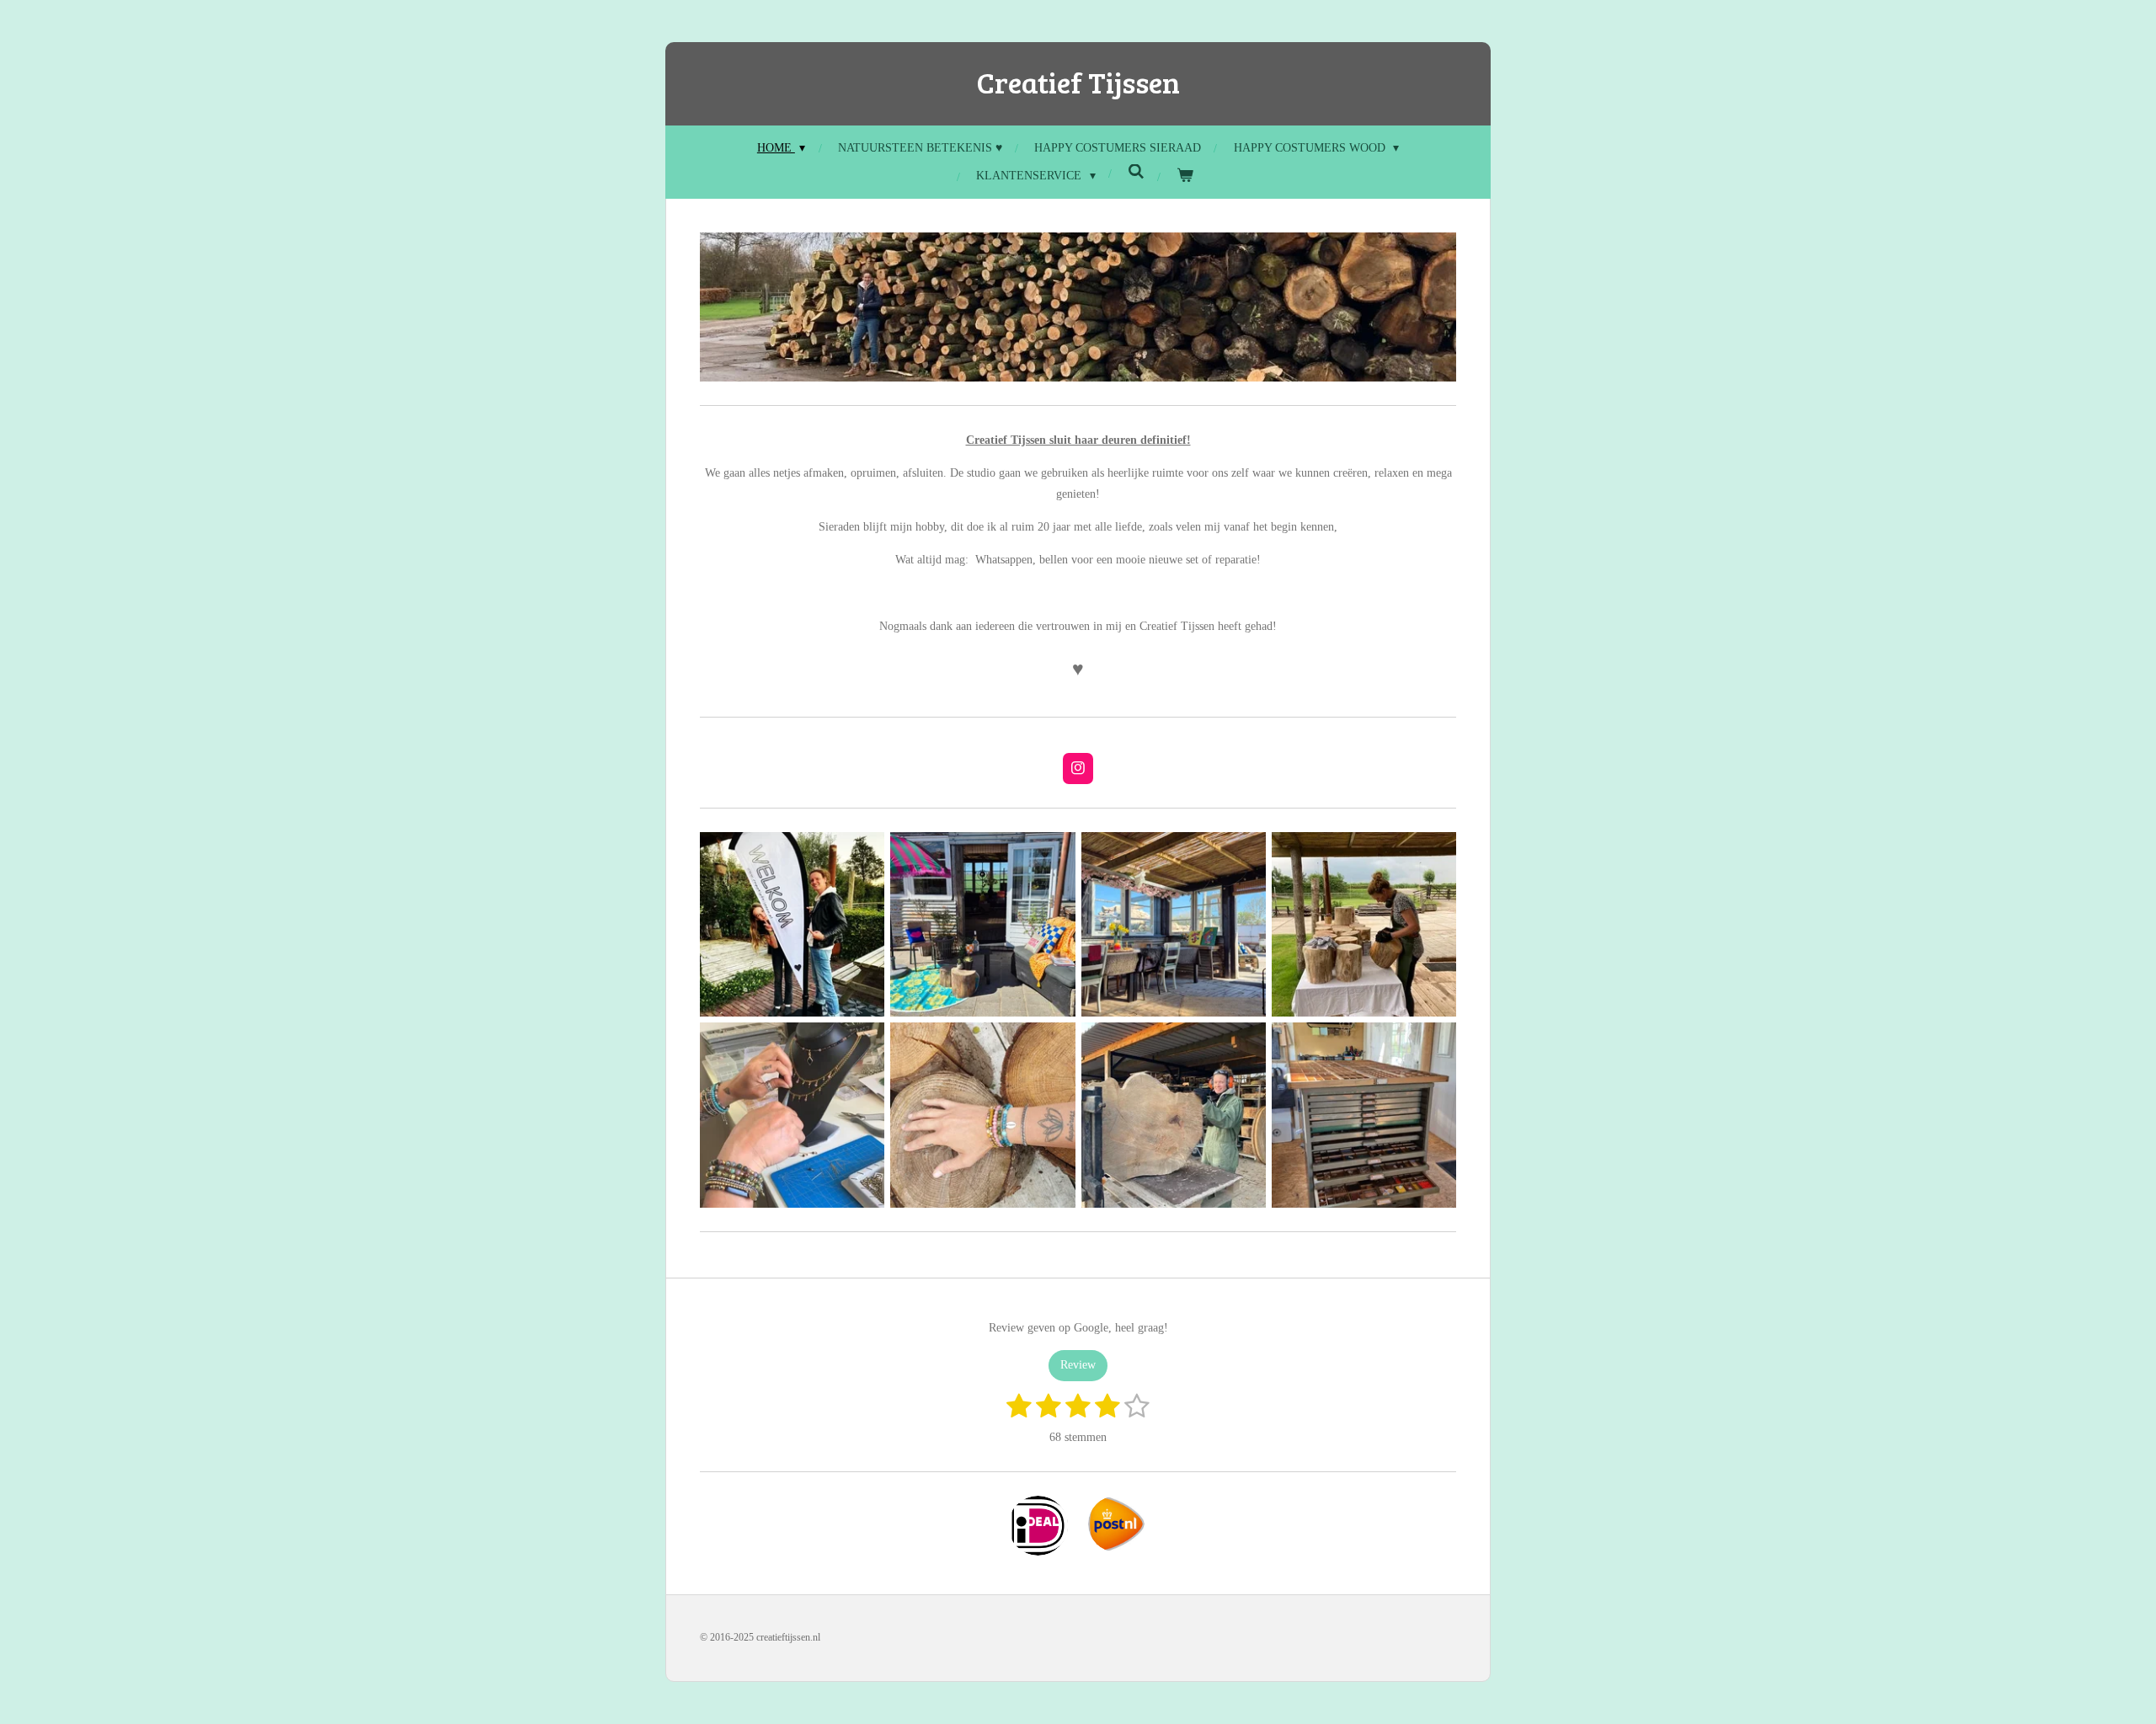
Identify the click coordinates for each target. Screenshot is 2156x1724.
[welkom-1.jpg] (792, 925)
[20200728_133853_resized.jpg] (983, 1115)
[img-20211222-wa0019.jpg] (1173, 1115)
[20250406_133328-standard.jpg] (1173, 925)
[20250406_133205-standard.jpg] (983, 925)
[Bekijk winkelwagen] (1185, 176)
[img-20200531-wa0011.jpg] (792, 1115)
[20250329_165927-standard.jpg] (1364, 1115)
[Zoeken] (1136, 173)
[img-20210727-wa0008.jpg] (1364, 925)
